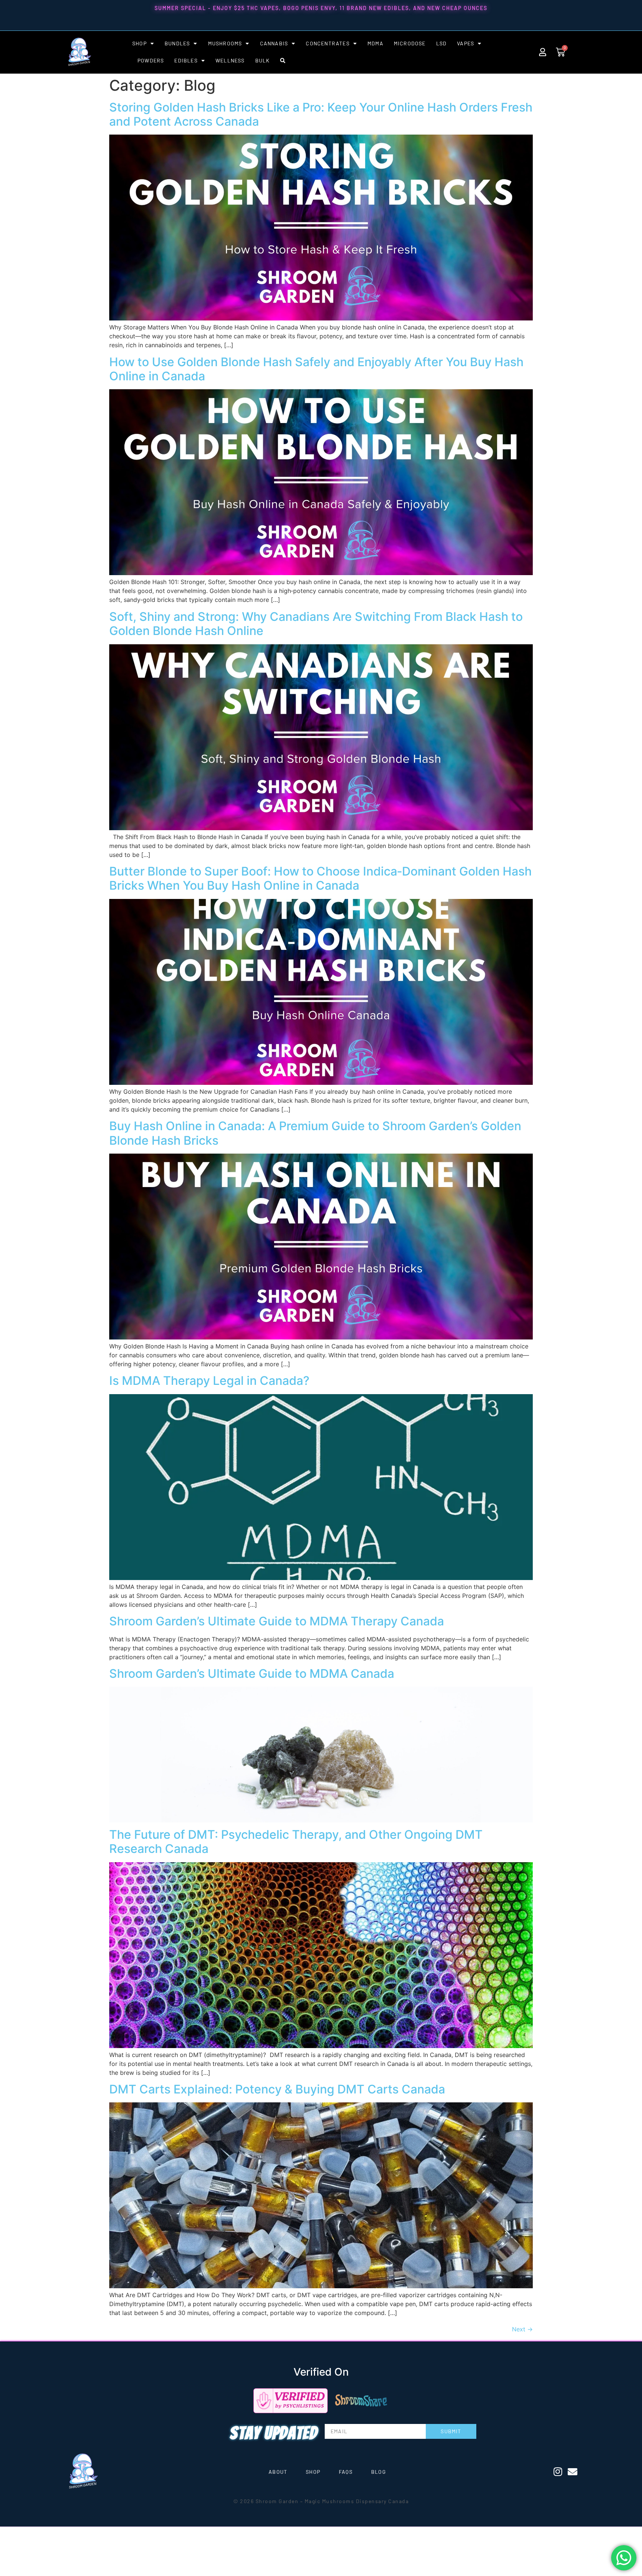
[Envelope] (573, 2472)
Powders (151, 60)
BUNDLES (177, 43)
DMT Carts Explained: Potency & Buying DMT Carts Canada (277, 2089)
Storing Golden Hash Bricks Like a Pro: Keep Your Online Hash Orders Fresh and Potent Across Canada (321, 114)
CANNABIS (274, 43)
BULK (263, 60)
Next (522, 2329)
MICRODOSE (410, 43)
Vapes (466, 43)
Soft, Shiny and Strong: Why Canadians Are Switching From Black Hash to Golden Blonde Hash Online (316, 624)
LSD (442, 43)
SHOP (140, 43)
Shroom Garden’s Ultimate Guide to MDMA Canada (252, 1674)
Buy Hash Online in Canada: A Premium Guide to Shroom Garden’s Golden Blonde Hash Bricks (315, 1133)
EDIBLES (186, 60)
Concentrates (328, 43)
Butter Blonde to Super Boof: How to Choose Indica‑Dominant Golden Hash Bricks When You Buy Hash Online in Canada (320, 878)
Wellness (230, 60)
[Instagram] (558, 2472)
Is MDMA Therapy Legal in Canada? (209, 1381)
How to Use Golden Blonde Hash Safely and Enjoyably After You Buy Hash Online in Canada (316, 369)
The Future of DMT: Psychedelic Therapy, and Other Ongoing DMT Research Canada (296, 1842)
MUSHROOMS (225, 43)
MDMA (375, 43)
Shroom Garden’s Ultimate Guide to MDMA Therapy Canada (277, 1621)
